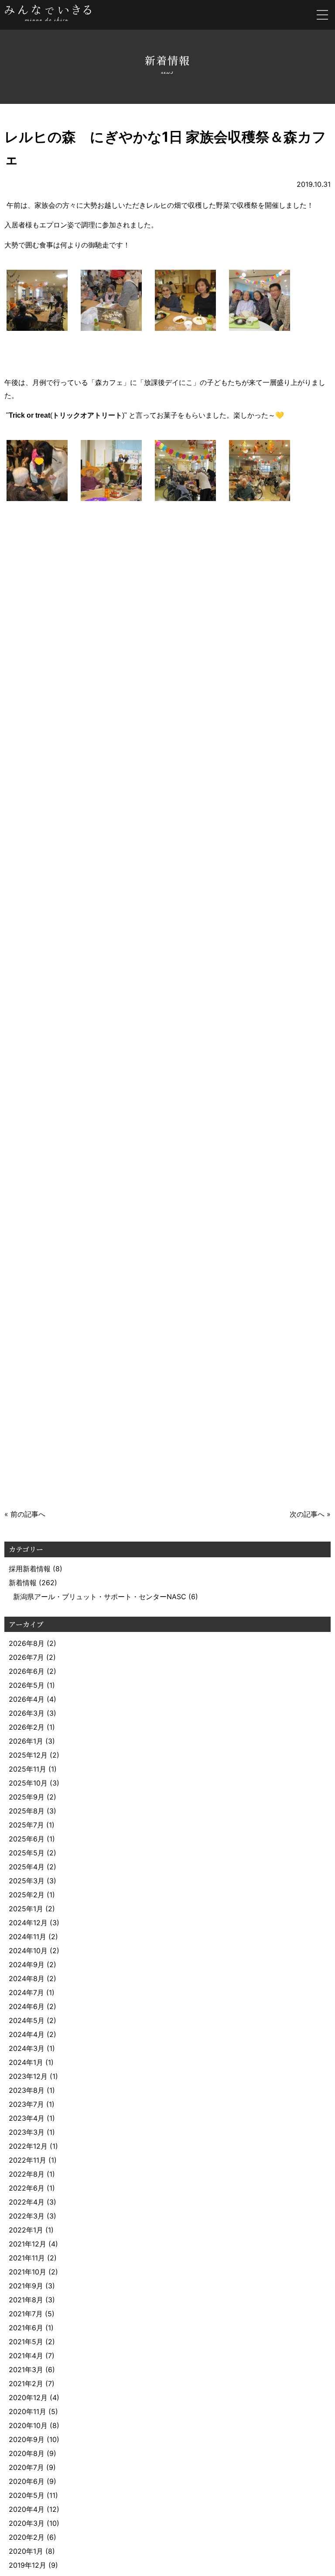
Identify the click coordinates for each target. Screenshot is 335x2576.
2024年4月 (27, 2034)
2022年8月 (27, 2174)
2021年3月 (26, 2370)
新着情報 (23, 1583)
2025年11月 (27, 1769)
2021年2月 (26, 2384)
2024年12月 (28, 1923)
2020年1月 (26, 2551)
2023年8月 (27, 2090)
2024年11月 (27, 1937)
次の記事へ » (310, 1514)
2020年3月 (27, 2523)
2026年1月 (26, 1741)
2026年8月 (27, 1643)
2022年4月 (27, 2202)
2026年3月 (27, 1713)
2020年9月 (27, 2439)
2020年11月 (27, 2411)
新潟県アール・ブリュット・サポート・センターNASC (100, 1597)
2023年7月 (26, 2104)
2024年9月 (27, 1965)
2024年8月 (27, 1978)
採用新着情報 (30, 1569)
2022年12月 (28, 2146)
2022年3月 (27, 2216)
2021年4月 (26, 2356)
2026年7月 (26, 1657)
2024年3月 (27, 2048)
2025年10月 (28, 1783)
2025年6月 (27, 1839)
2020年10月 (28, 2425)
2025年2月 (27, 1895)
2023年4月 (27, 2118)
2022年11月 (27, 2160)
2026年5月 (27, 1685)
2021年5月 (26, 2342)
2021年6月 (26, 2328)
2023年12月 (28, 2076)
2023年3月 (27, 2132)
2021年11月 (27, 2258)
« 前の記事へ (25, 1514)
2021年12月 (27, 2244)
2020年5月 (27, 2495)
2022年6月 (27, 2188)
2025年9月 (27, 1797)
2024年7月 (26, 1992)
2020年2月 (27, 2537)
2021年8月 (26, 2300)
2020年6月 (27, 2481)
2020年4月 (27, 2509)
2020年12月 (28, 2397)
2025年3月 (27, 1881)
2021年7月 (26, 2314)
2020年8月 (27, 2453)
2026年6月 (27, 1671)
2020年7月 (26, 2467)
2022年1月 (26, 2230)
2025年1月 (26, 1909)
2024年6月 (27, 2006)
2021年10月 (27, 2272)
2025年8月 (27, 1811)
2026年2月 (27, 1727)
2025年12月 (28, 1755)
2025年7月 (26, 1825)
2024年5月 (27, 2020)
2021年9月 (26, 2286)
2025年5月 (27, 1853)
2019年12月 (27, 2565)
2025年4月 (27, 1867)
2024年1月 (26, 2062)
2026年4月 (27, 1699)
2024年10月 (28, 1951)
